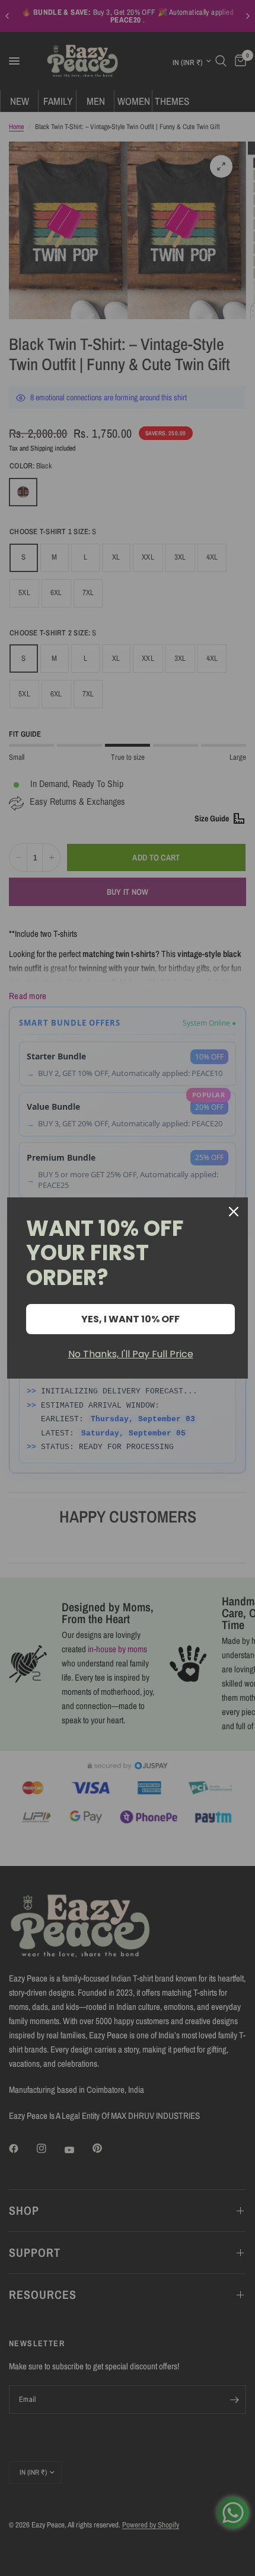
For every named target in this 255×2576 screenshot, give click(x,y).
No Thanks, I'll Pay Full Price (131, 1354)
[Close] (234, 1212)
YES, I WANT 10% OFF (130, 1319)
